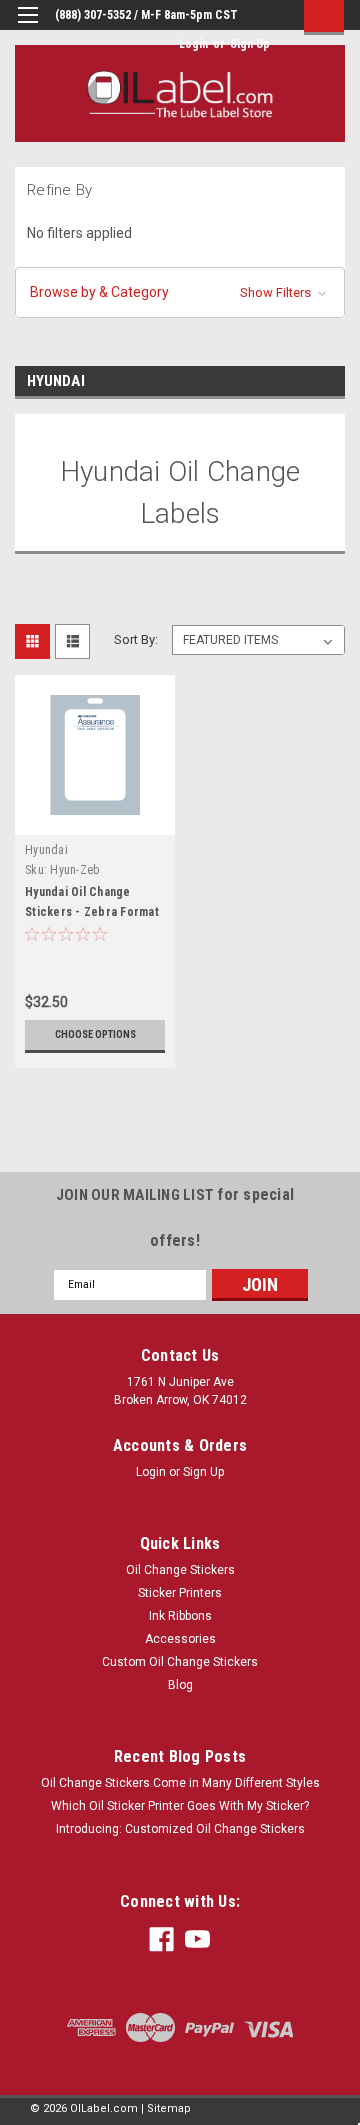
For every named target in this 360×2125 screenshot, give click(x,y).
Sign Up (250, 44)
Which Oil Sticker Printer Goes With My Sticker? (180, 1806)
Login (193, 44)
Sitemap (169, 2108)
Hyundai (46, 850)
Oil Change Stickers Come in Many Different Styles (180, 1783)
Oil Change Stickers (180, 1570)
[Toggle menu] (27, 27)
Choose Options (95, 1034)
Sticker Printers (180, 1593)
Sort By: (136, 639)
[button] (180, 292)
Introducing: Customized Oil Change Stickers (180, 1829)
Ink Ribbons (180, 1616)
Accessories (180, 1639)
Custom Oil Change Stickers (180, 1662)
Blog (180, 1685)
